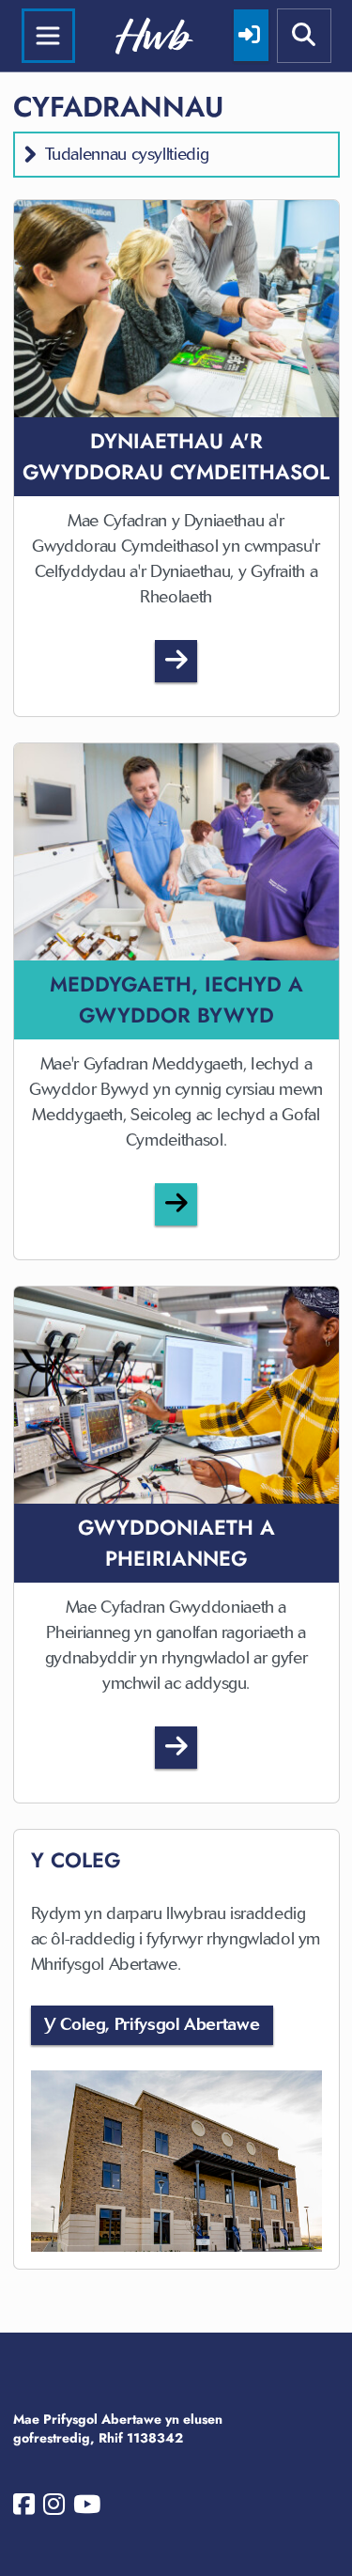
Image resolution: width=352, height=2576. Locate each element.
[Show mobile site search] (304, 36)
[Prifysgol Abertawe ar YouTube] (87, 2508)
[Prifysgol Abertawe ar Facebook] (24, 2508)
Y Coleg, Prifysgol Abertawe (152, 2024)
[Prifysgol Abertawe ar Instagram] (54, 2508)
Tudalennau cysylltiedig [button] (127, 154)
